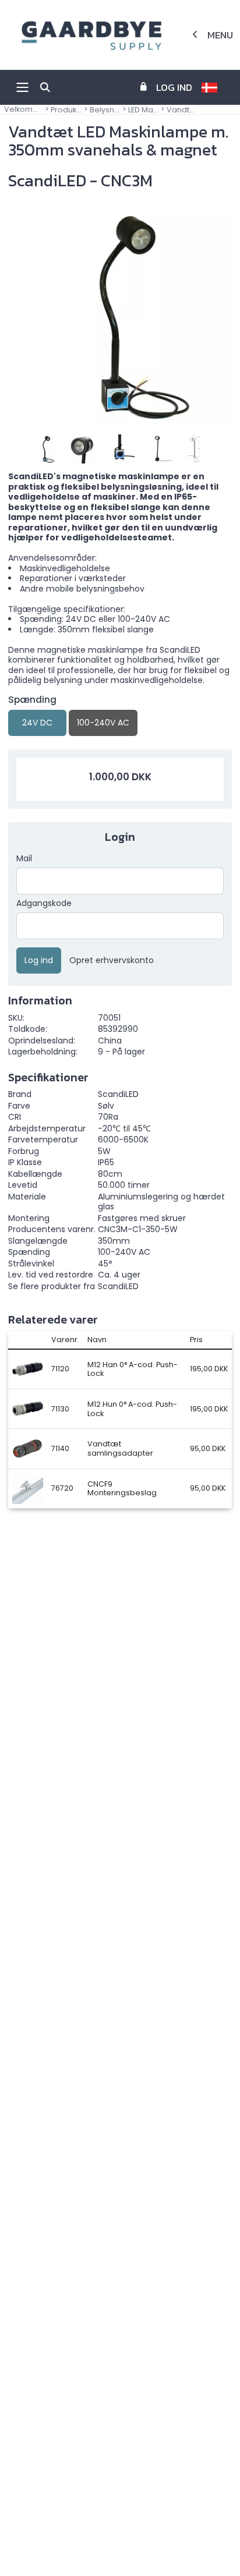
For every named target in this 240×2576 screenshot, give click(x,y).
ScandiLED (118, 1286)
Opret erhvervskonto (112, 961)
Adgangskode (44, 904)
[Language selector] (214, 87)
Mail (24, 859)
